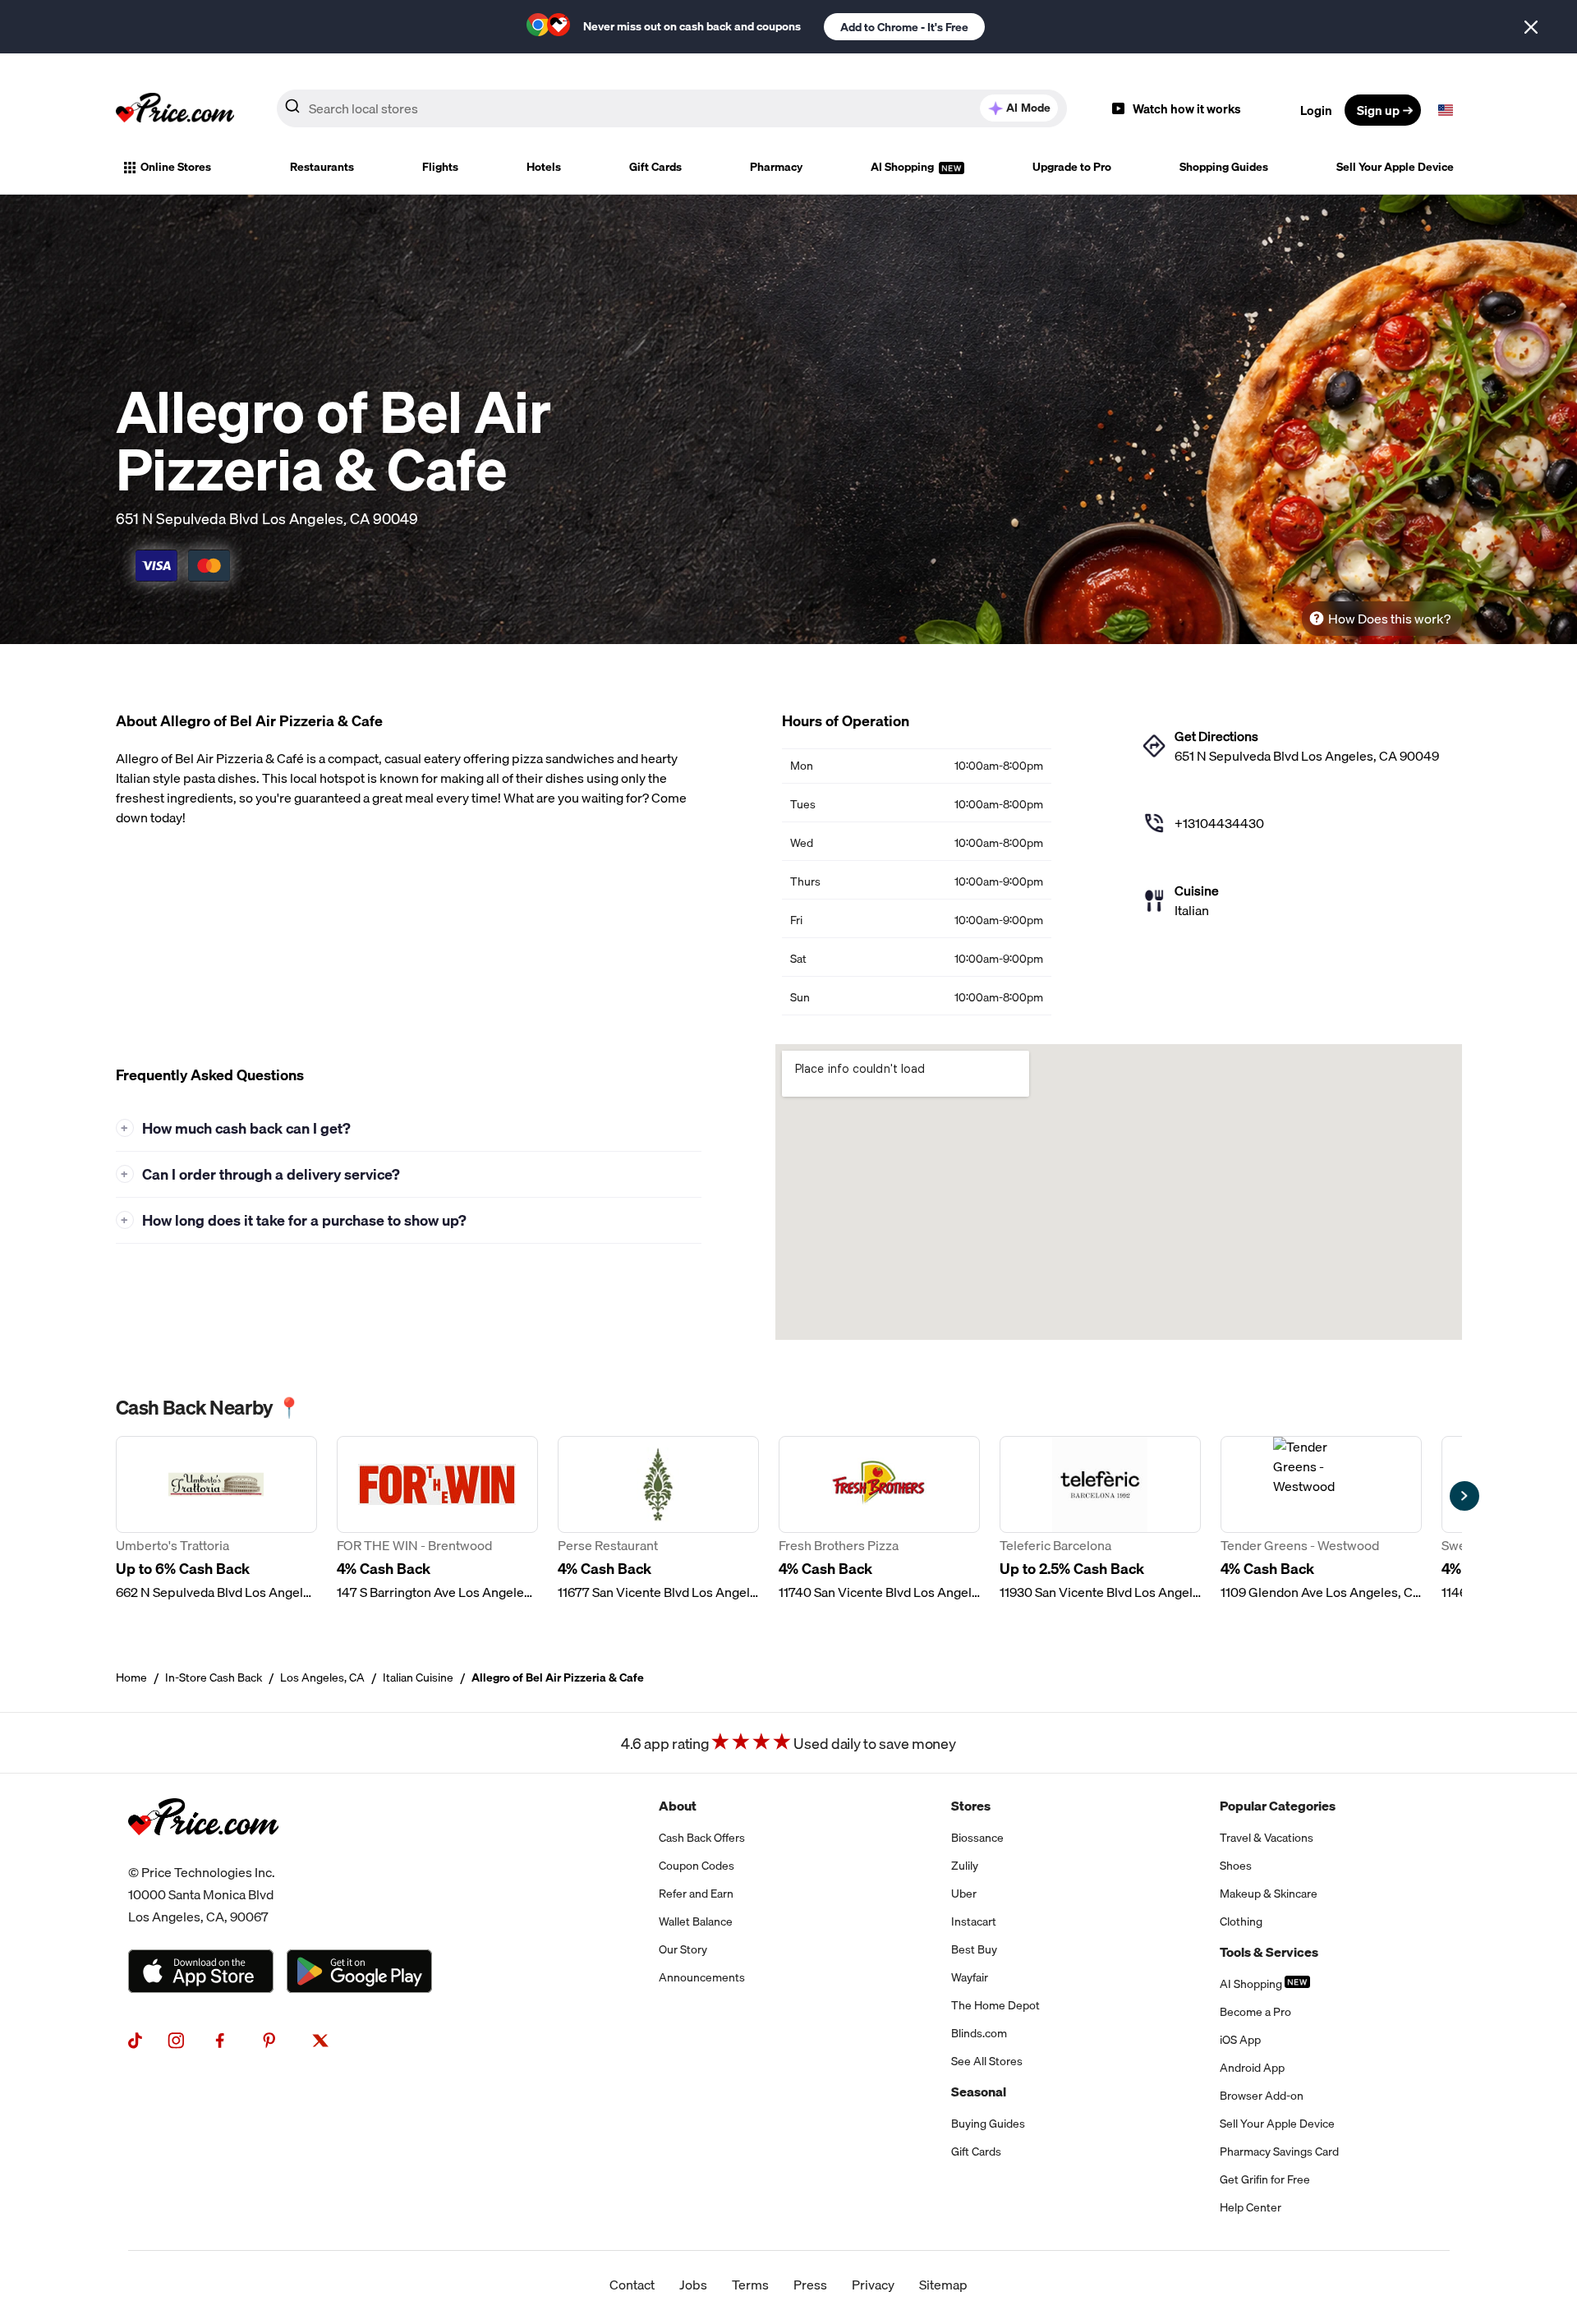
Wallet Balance (696, 1921)
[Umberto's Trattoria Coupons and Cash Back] (216, 1519)
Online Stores (176, 167)
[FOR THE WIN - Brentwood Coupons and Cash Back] (437, 1519)
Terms (750, 2285)
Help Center (1251, 2207)
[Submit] (292, 109)
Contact (632, 2285)
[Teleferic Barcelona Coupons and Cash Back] (1100, 1519)
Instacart (974, 1921)
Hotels (544, 167)
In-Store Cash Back (214, 1677)
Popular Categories (1278, 1806)
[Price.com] (203, 1852)
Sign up (1378, 110)
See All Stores (987, 2061)
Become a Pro (1255, 2012)
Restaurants (322, 167)
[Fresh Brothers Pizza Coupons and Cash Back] (879, 1519)
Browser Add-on (1262, 2096)
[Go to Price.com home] (175, 110)
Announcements (702, 1977)
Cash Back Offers (702, 1838)
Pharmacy (776, 167)
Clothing (1241, 1921)
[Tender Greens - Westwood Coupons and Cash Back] (1321, 1519)
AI (1028, 108)
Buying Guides (988, 2124)
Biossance (977, 1838)
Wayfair (970, 1977)
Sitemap (943, 2285)
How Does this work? (1389, 619)
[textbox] (1446, 110)
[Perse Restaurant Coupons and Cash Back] (658, 1519)
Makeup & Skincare (1269, 1894)
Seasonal (979, 2092)
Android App (1252, 2068)
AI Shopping (903, 167)
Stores (971, 1806)
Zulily (965, 1866)
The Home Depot (995, 2005)
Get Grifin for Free (1265, 2179)
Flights (440, 167)
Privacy (873, 2285)
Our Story (683, 1949)
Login (1316, 110)
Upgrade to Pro (1072, 167)
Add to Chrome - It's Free (904, 27)
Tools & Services (1269, 1952)
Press (810, 2285)
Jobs (693, 2285)
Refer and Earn (696, 1894)
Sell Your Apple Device (1395, 167)
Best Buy (974, 1949)
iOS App (1240, 2040)
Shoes (1236, 1866)
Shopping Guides (1224, 167)
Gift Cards (655, 167)
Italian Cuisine (418, 1677)
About (678, 1806)
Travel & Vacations (1267, 1838)
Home (131, 1677)
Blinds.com (979, 2033)
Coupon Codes (697, 1866)
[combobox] (672, 108)
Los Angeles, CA (322, 1677)
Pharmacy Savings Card (1279, 2151)
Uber (964, 1894)
